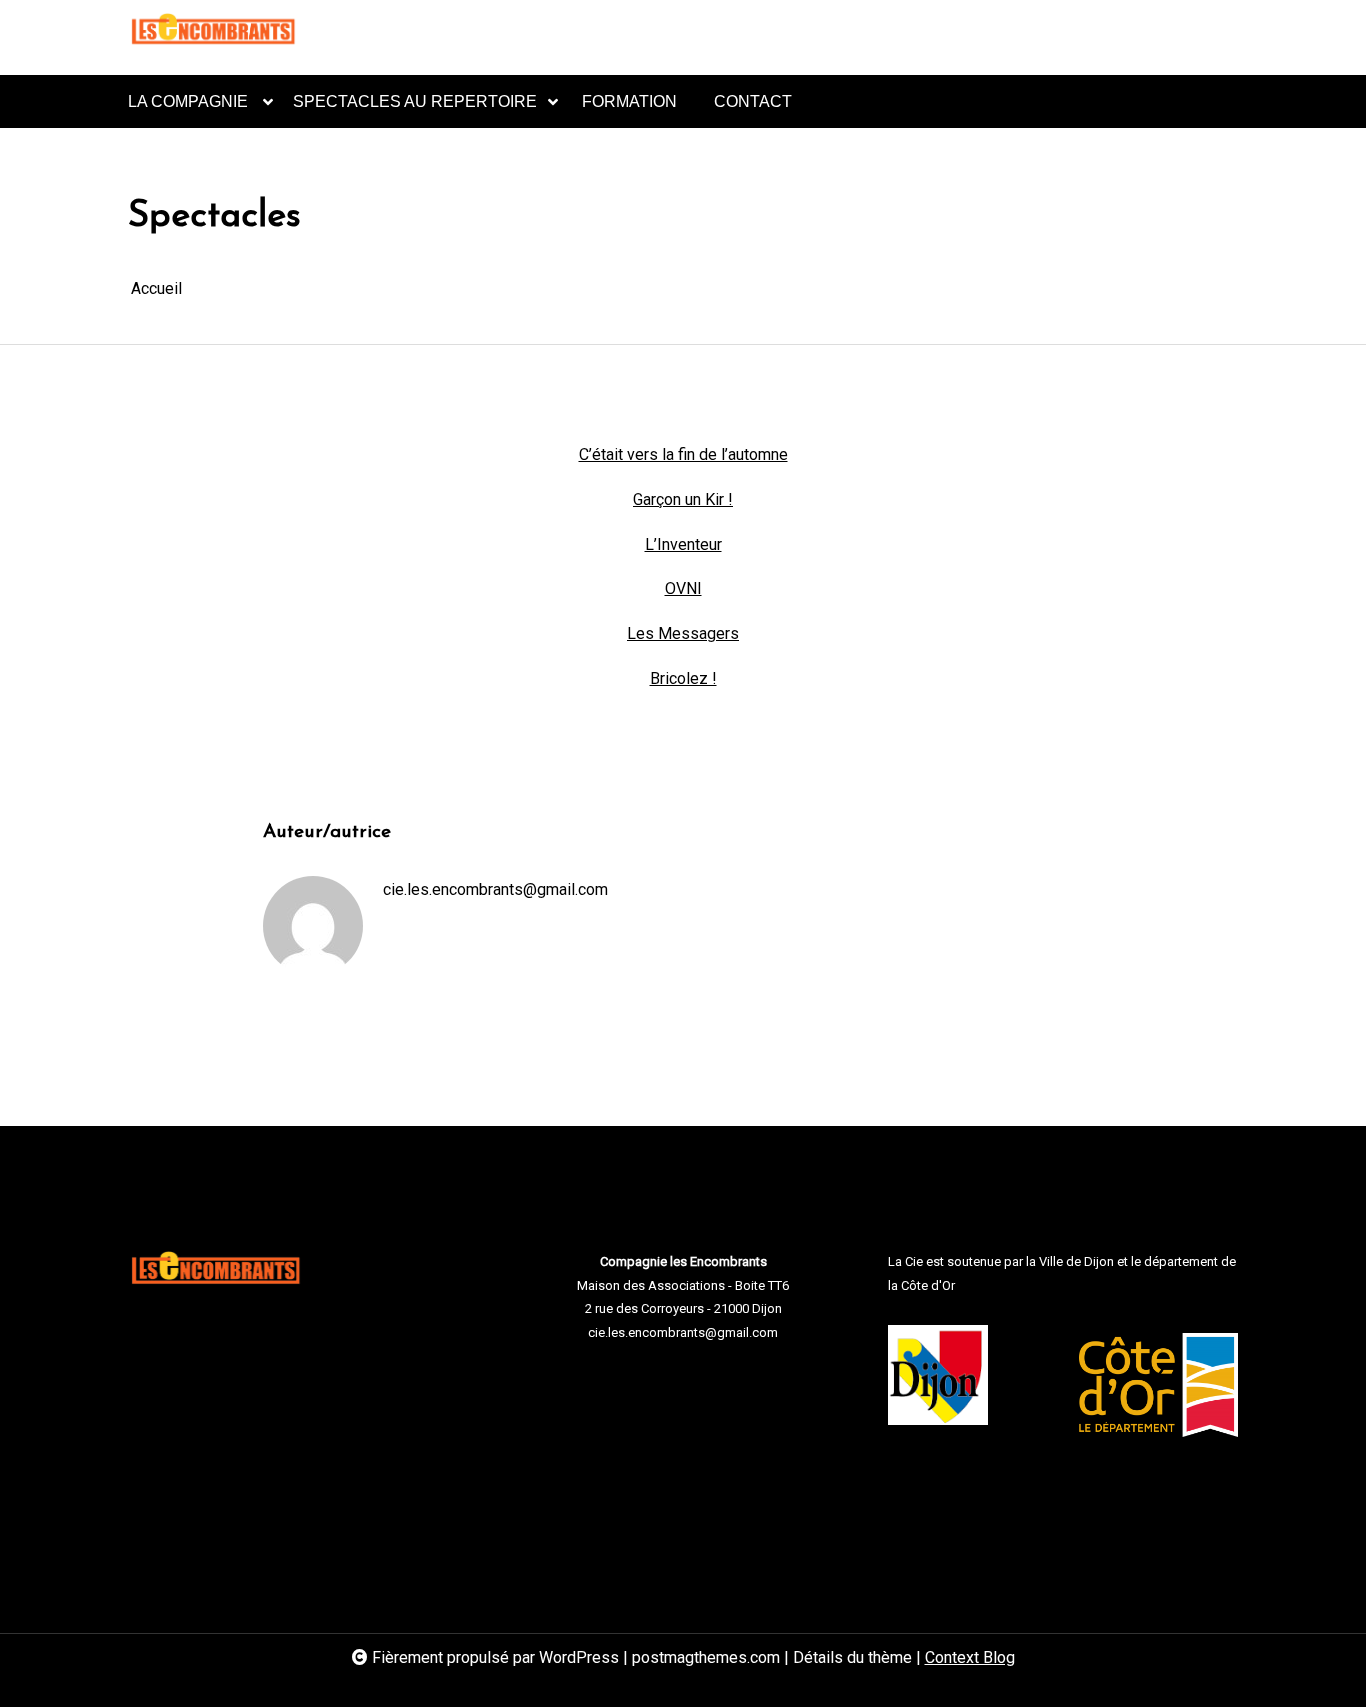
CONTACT (753, 101)
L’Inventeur (683, 544)
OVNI (683, 588)
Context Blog (970, 1657)
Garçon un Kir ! (683, 499)
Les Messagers (683, 633)
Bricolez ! (683, 678)
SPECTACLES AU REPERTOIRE (415, 101)
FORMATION (629, 101)
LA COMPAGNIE (188, 101)
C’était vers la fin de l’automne (683, 454)
